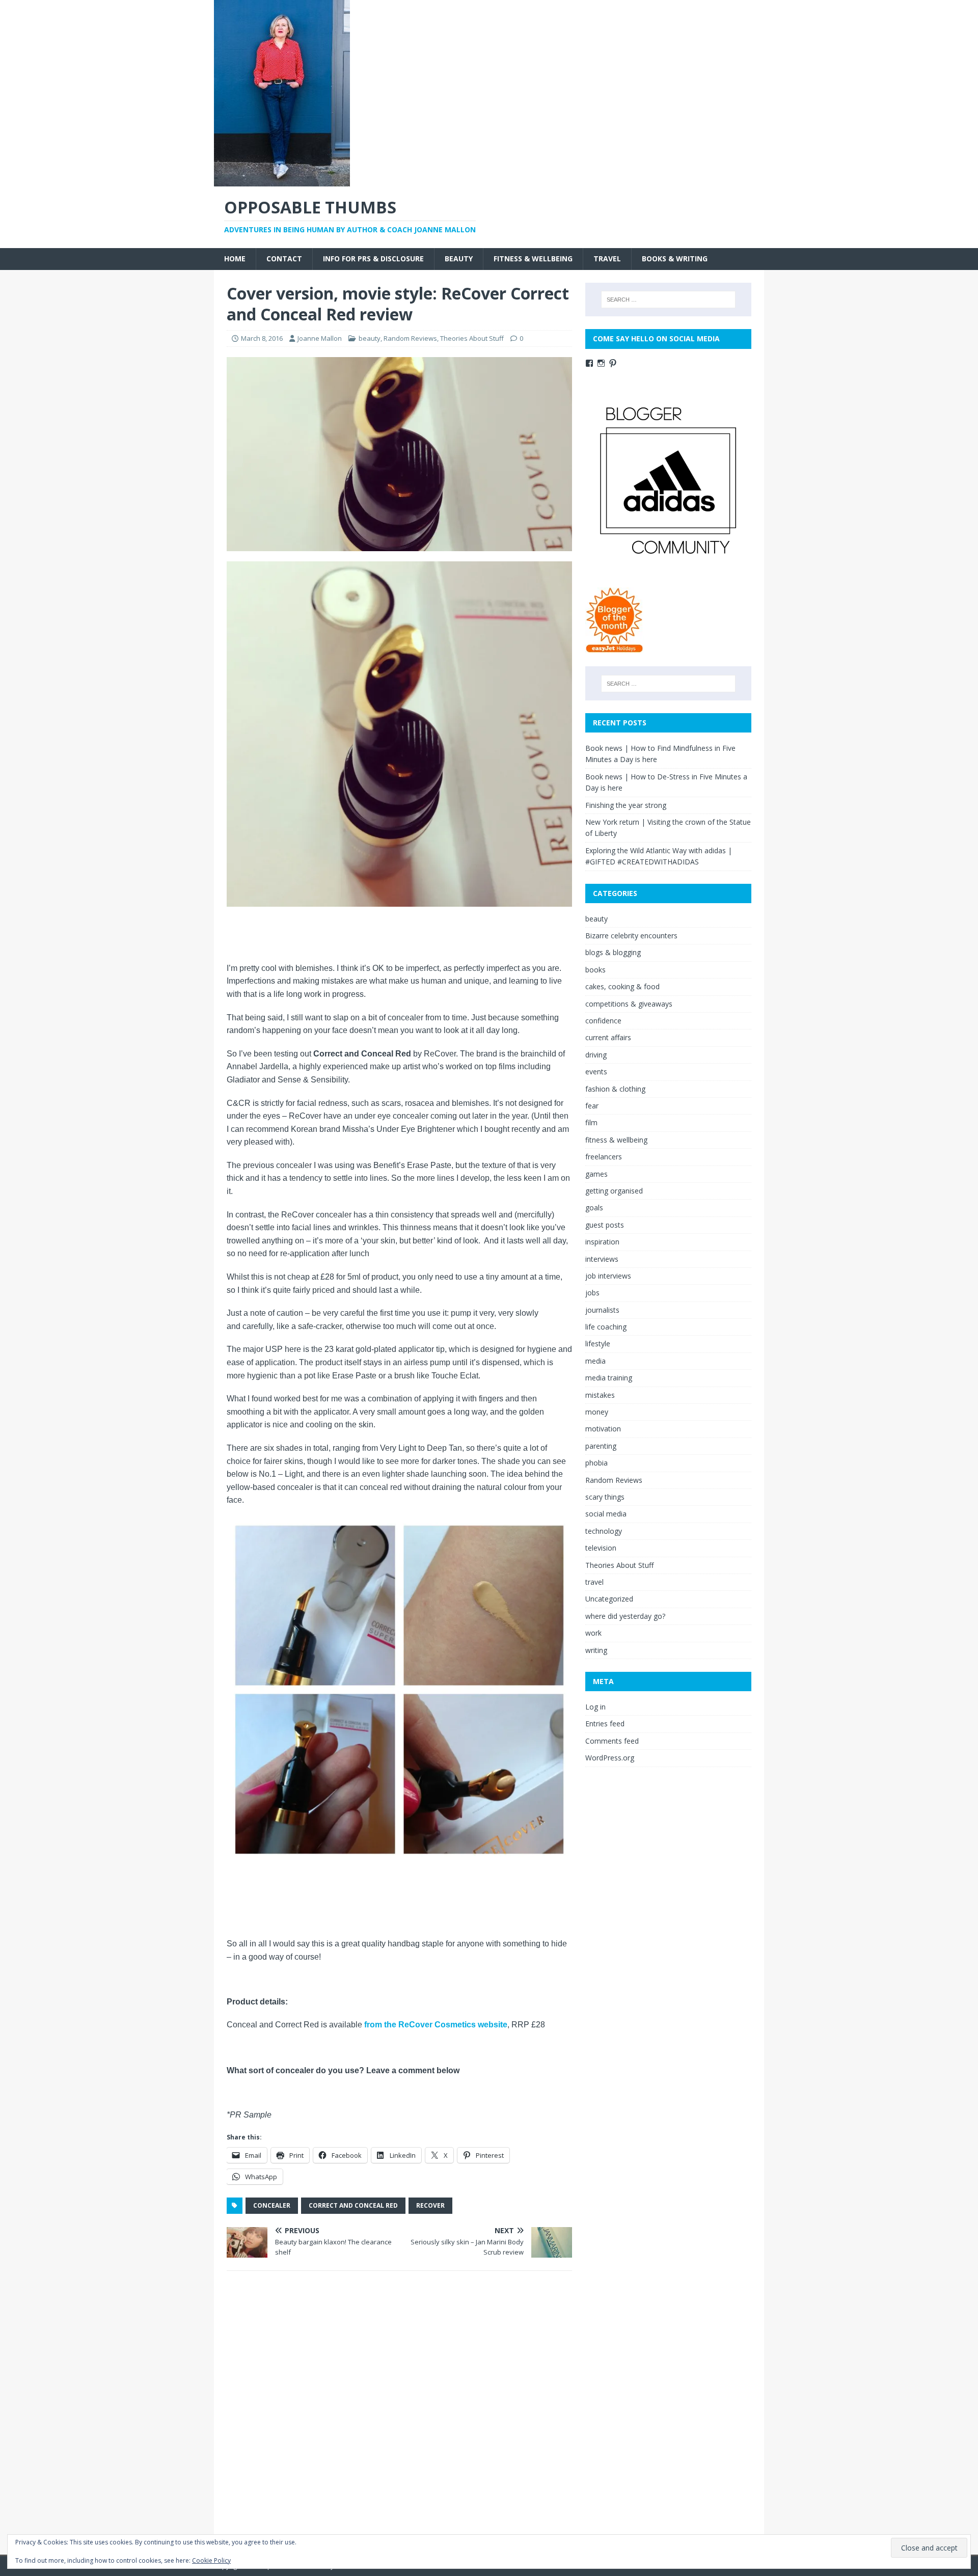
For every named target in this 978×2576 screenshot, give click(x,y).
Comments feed (612, 1741)
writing (596, 1650)
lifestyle (598, 1344)
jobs (592, 1293)
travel (607, 259)
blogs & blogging (613, 952)
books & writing (675, 259)
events (596, 1072)
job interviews (608, 1276)
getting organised (614, 1191)
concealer (272, 2205)
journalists (602, 1310)
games (596, 1174)
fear (592, 1106)
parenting (601, 1446)
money (597, 1412)
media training (609, 1378)
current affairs (608, 1037)
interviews (602, 1259)
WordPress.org (610, 1758)
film (591, 1122)
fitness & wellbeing (533, 259)
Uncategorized (609, 1599)
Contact (284, 259)
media (595, 1361)
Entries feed (605, 1724)
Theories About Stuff (472, 338)
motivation (603, 1429)
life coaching (606, 1327)
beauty (459, 259)
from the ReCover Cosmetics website (436, 2025)
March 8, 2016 (262, 338)
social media (606, 1514)
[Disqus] (399, 2411)
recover (430, 2205)
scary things (605, 1497)
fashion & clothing (615, 1089)
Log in (595, 1707)
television (601, 1548)
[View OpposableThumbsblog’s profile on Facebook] (589, 363)
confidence (603, 1021)
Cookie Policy (211, 2560)
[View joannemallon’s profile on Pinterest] (613, 363)
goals (594, 1208)
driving (596, 1055)
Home (235, 259)
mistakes (600, 1395)
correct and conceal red (353, 2205)
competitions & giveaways (629, 1004)
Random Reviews (410, 338)
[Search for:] (668, 300)
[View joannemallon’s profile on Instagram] (601, 363)
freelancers (604, 1157)
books (595, 970)
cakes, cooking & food (622, 986)
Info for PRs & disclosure (373, 259)
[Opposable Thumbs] (282, 181)
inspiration (602, 1242)
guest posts (605, 1225)
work (593, 1633)
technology (604, 1531)
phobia (596, 1463)
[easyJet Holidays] (615, 648)
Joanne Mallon (320, 338)
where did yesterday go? (625, 1616)
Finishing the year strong (626, 805)
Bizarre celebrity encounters (631, 936)
